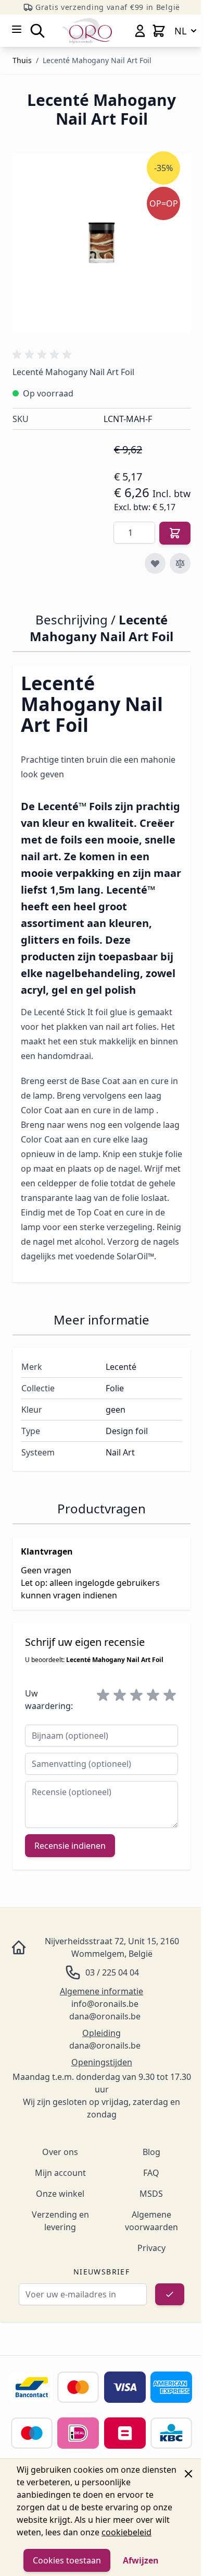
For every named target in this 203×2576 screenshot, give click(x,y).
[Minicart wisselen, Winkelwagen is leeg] (159, 31)
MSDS (151, 2194)
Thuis (22, 60)
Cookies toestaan (67, 2560)
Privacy (151, 2248)
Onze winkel (60, 2194)
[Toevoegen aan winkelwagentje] (175, 533)
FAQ (151, 2173)
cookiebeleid (126, 2532)
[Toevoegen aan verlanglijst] (155, 563)
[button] (44, 355)
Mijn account (60, 2173)
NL (180, 31)
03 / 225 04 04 (112, 1972)
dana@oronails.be (105, 2016)
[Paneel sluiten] (188, 2474)
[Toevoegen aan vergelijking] (180, 563)
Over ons (60, 2152)
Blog (151, 2152)
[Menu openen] (17, 29)
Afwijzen (141, 2560)
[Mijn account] (140, 31)
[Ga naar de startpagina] (87, 31)
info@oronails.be (105, 2004)
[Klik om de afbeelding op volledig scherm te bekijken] (102, 243)
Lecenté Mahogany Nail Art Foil (97, 60)
